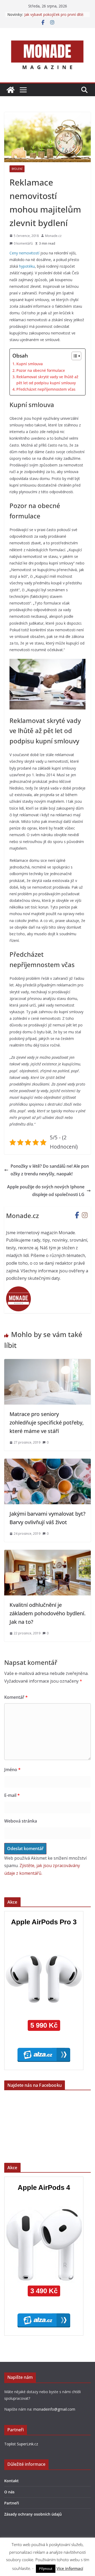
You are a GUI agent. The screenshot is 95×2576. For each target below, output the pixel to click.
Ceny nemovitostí (24, 253)
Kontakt (11, 2481)
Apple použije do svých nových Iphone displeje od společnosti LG (46, 1191)
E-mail (12, 1795)
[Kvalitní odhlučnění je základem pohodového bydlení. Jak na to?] (47, 1554)
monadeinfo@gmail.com (54, 2409)
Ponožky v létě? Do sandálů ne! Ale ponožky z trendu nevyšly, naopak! (50, 1170)
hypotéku (27, 266)
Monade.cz (53, 236)
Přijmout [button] (46, 2569)
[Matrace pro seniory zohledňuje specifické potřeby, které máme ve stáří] (47, 1363)
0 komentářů (23, 243)
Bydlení (17, 169)
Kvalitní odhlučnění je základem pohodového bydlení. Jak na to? (47, 1613)
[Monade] (11, 90)
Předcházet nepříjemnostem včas (46, 389)
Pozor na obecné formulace (41, 370)
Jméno (12, 1770)
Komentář (16, 1697)
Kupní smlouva (30, 364)
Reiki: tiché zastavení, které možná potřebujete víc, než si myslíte (54, 16)
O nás (9, 2492)
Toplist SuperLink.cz (21, 2444)
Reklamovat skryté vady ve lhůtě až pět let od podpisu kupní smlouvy (47, 380)
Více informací (70, 2568)
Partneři (12, 2503)
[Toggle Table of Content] (74, 356)
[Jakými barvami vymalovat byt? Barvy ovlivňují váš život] (47, 1462)
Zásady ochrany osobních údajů (33, 2514)
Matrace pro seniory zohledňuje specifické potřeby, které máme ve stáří (47, 1422)
